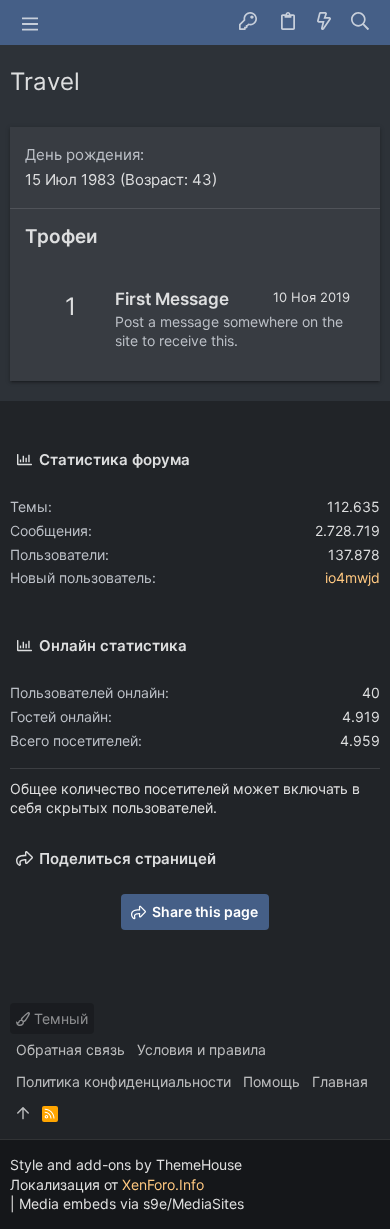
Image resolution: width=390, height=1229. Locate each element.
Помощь (271, 1081)
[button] (30, 23)
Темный (59, 1018)
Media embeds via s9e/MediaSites (131, 1203)
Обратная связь (70, 1049)
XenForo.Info (163, 1184)
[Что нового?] (324, 22)
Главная (340, 1081)
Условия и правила (201, 1049)
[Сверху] (23, 1114)
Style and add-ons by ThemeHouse (126, 1164)
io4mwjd (352, 577)
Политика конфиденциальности (123, 1081)
